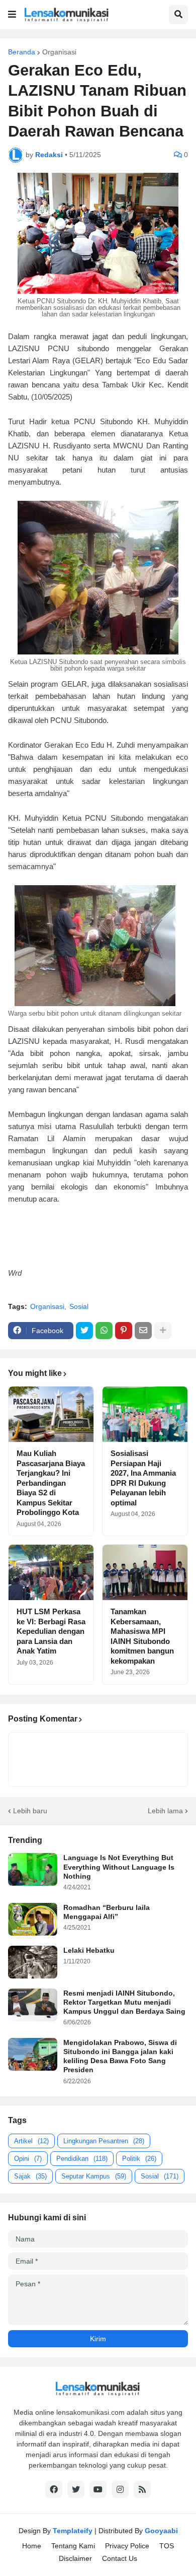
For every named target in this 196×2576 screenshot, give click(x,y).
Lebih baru (30, 1811)
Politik (139, 2159)
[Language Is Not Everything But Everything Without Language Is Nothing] (33, 1869)
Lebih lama (165, 1811)
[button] (12, 15)
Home (32, 2546)
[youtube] (98, 2489)
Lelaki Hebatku (89, 1950)
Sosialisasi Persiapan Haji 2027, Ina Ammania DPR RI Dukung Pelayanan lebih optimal (143, 1478)
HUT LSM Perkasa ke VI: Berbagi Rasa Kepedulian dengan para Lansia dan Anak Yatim (51, 1631)
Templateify (73, 2531)
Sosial (79, 1306)
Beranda (22, 52)
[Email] (143, 1331)
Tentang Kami (73, 2546)
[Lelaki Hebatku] (33, 1962)
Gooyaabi (161, 2531)
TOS (167, 2546)
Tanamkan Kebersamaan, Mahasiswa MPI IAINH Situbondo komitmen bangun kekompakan (142, 1636)
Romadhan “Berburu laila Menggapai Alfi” (107, 1912)
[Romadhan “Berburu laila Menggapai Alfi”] (33, 1919)
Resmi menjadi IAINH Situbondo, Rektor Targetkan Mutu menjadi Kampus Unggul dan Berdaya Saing (124, 2002)
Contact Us (120, 2558)
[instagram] (120, 2489)
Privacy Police (127, 2546)
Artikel (31, 2141)
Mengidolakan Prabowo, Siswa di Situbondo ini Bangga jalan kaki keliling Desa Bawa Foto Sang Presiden (120, 2056)
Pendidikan (82, 2159)
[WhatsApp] (104, 1331)
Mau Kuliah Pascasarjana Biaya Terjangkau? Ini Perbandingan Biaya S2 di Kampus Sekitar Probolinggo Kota (51, 1483)
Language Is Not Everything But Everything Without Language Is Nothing (119, 1867)
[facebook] (54, 2489)
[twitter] (76, 2489)
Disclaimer (75, 2558)
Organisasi (59, 52)
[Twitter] (84, 1331)
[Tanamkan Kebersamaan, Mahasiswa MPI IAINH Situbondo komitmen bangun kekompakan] (145, 1572)
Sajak (30, 2176)
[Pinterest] (124, 1331)
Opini (28, 2159)
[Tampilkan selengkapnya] (163, 1331)
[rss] (142, 2489)
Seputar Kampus (94, 2176)
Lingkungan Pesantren (104, 2141)
